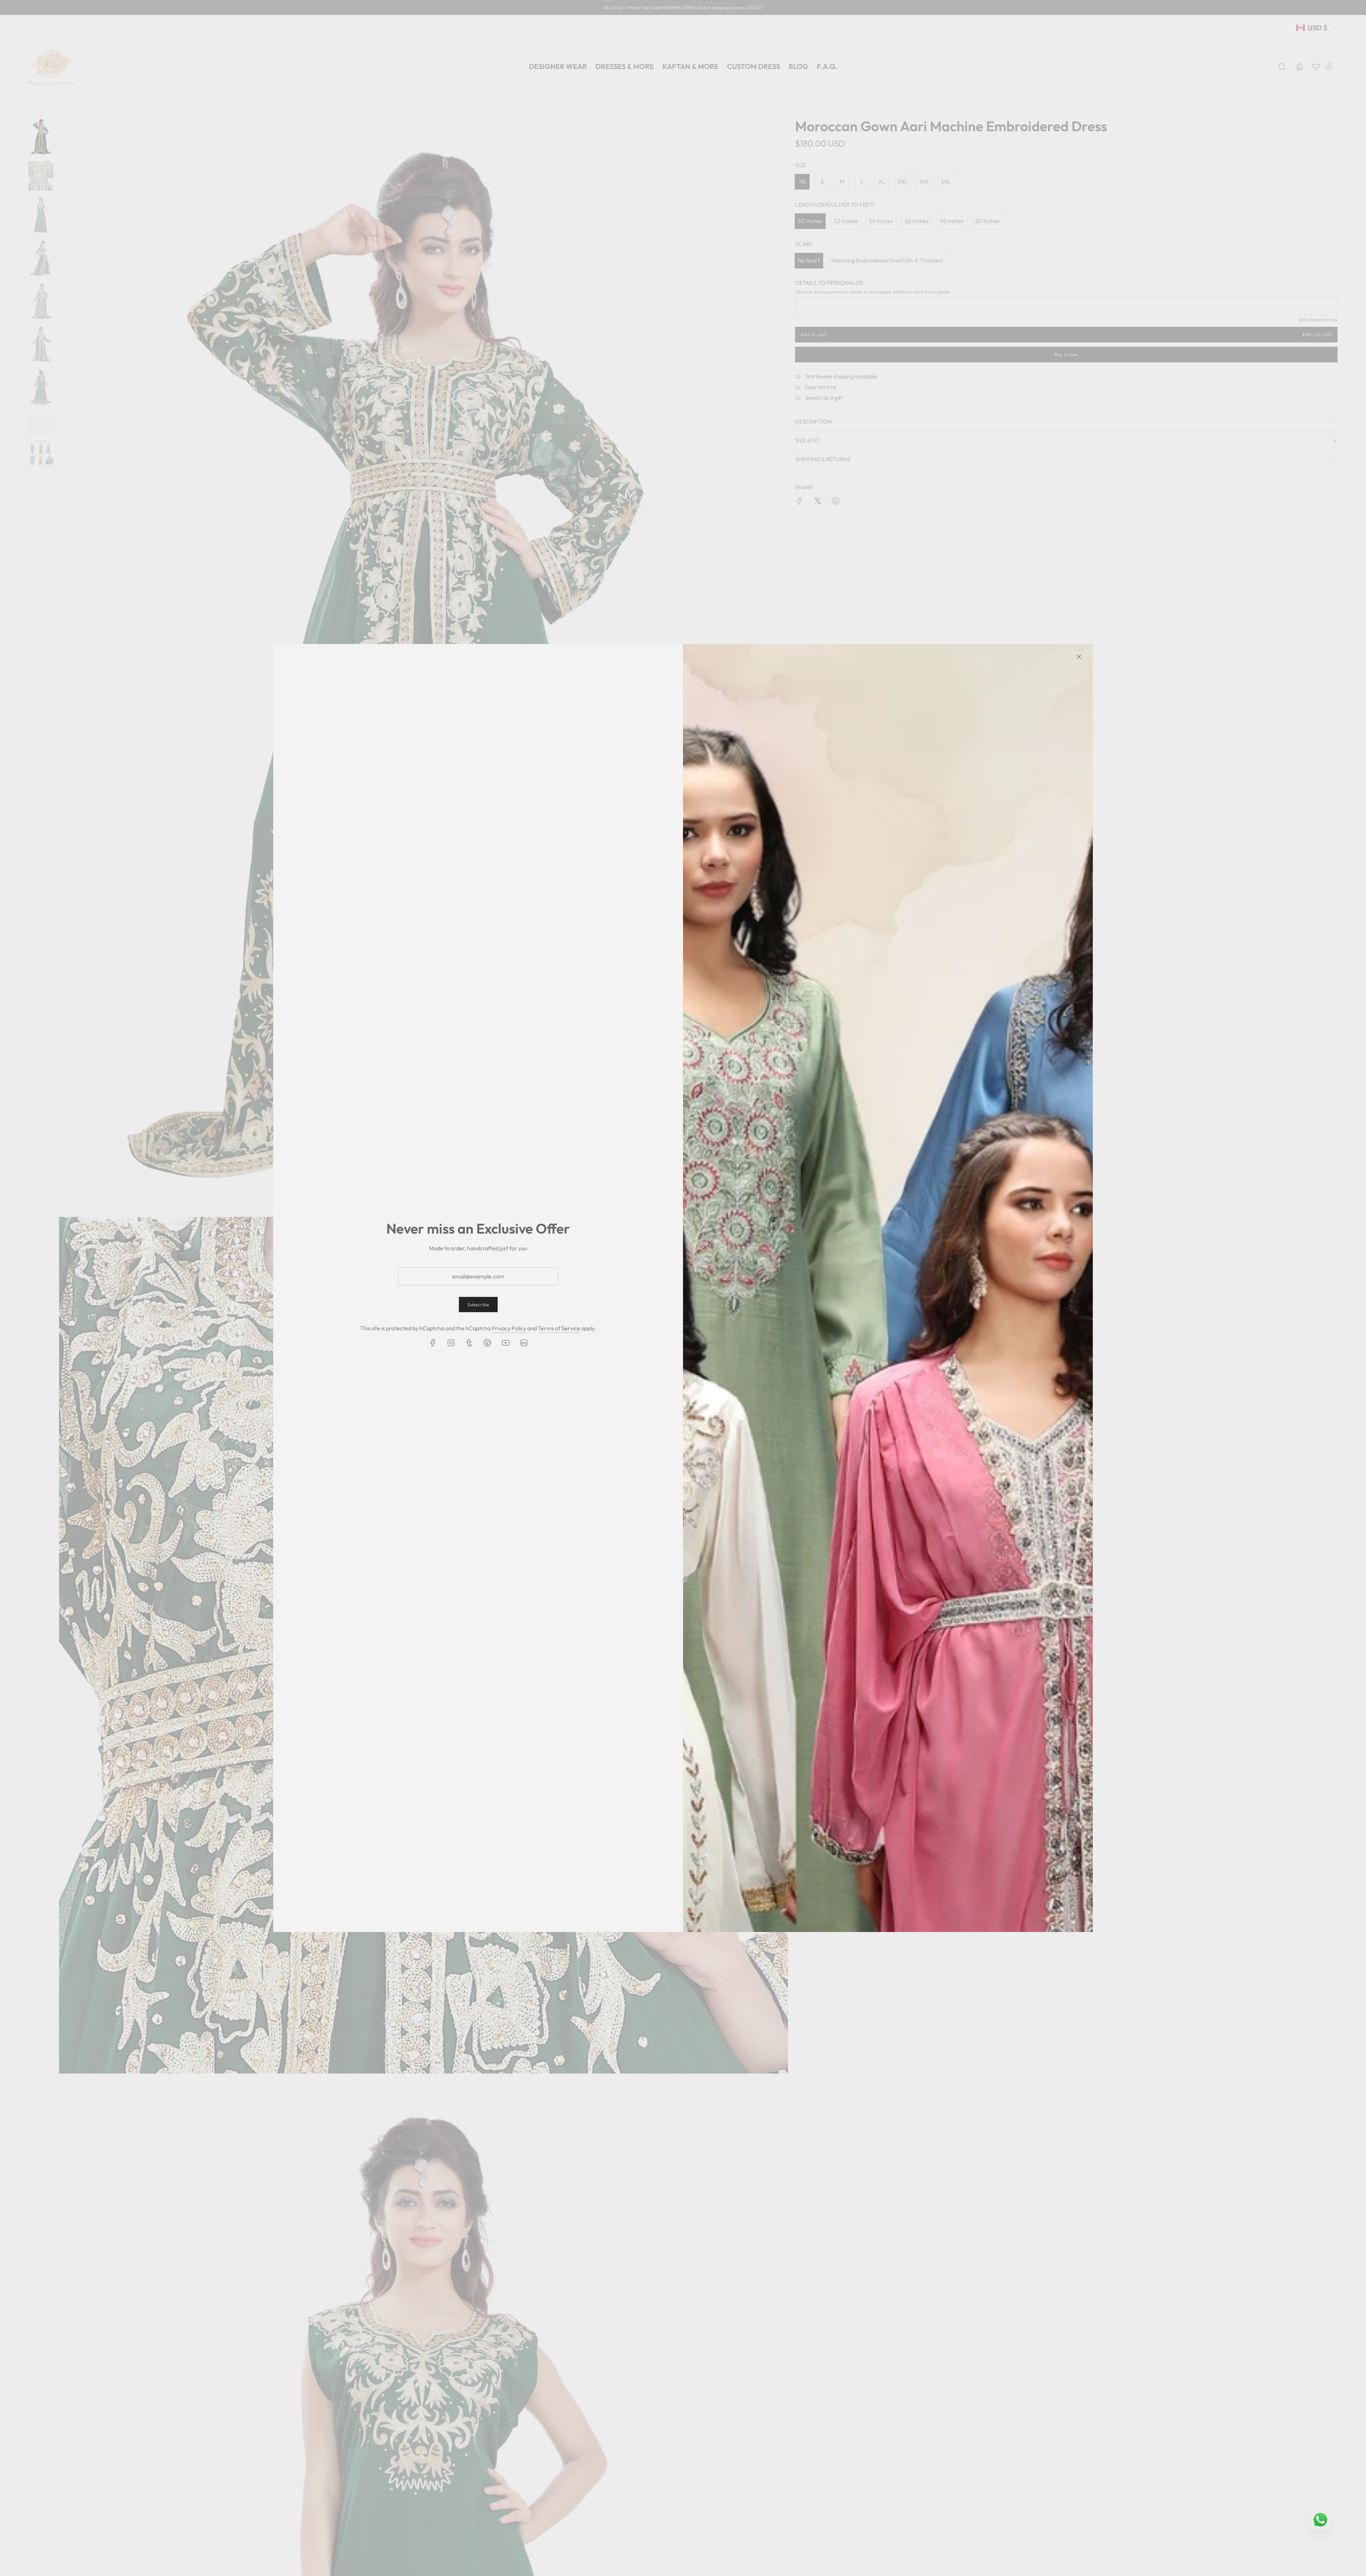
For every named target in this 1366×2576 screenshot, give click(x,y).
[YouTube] (505, 1343)
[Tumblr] (469, 1343)
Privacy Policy (509, 1328)
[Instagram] (451, 1343)
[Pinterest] (487, 1343)
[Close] (1079, 657)
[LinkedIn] (524, 1343)
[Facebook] (433, 1343)
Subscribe (478, 1305)
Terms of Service (559, 1328)
